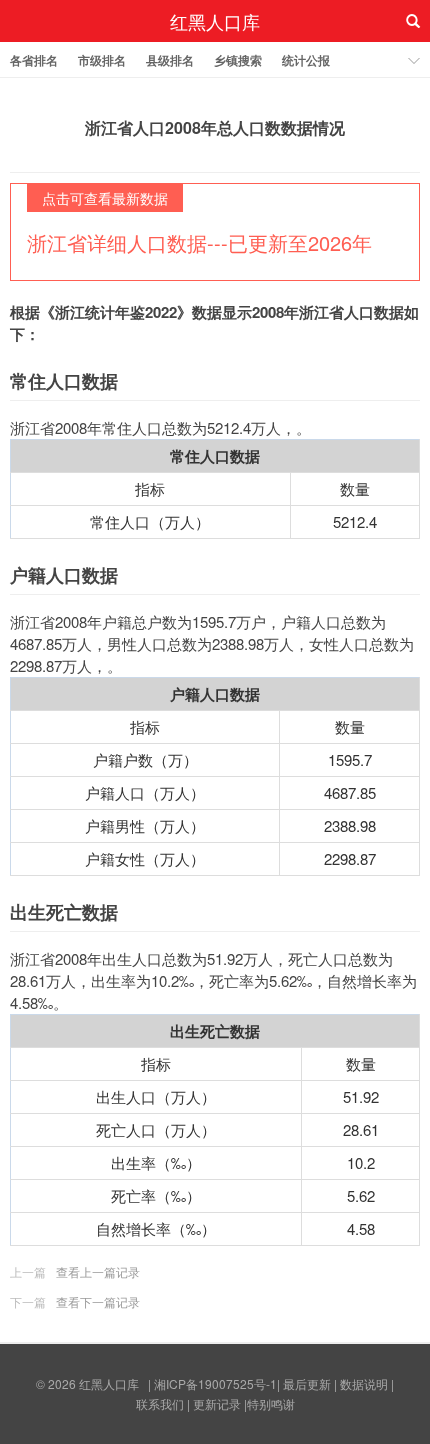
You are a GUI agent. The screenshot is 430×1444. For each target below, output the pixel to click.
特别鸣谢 (271, 1403)
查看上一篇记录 (98, 1271)
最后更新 (307, 1383)
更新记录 (217, 1403)
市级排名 (102, 60)
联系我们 (160, 1403)
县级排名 (170, 60)
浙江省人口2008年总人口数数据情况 (215, 127)
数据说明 (364, 1383)
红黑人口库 (215, 21)
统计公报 (306, 60)
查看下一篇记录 (98, 1301)
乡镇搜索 (238, 60)
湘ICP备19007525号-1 (215, 1383)
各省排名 (34, 60)
